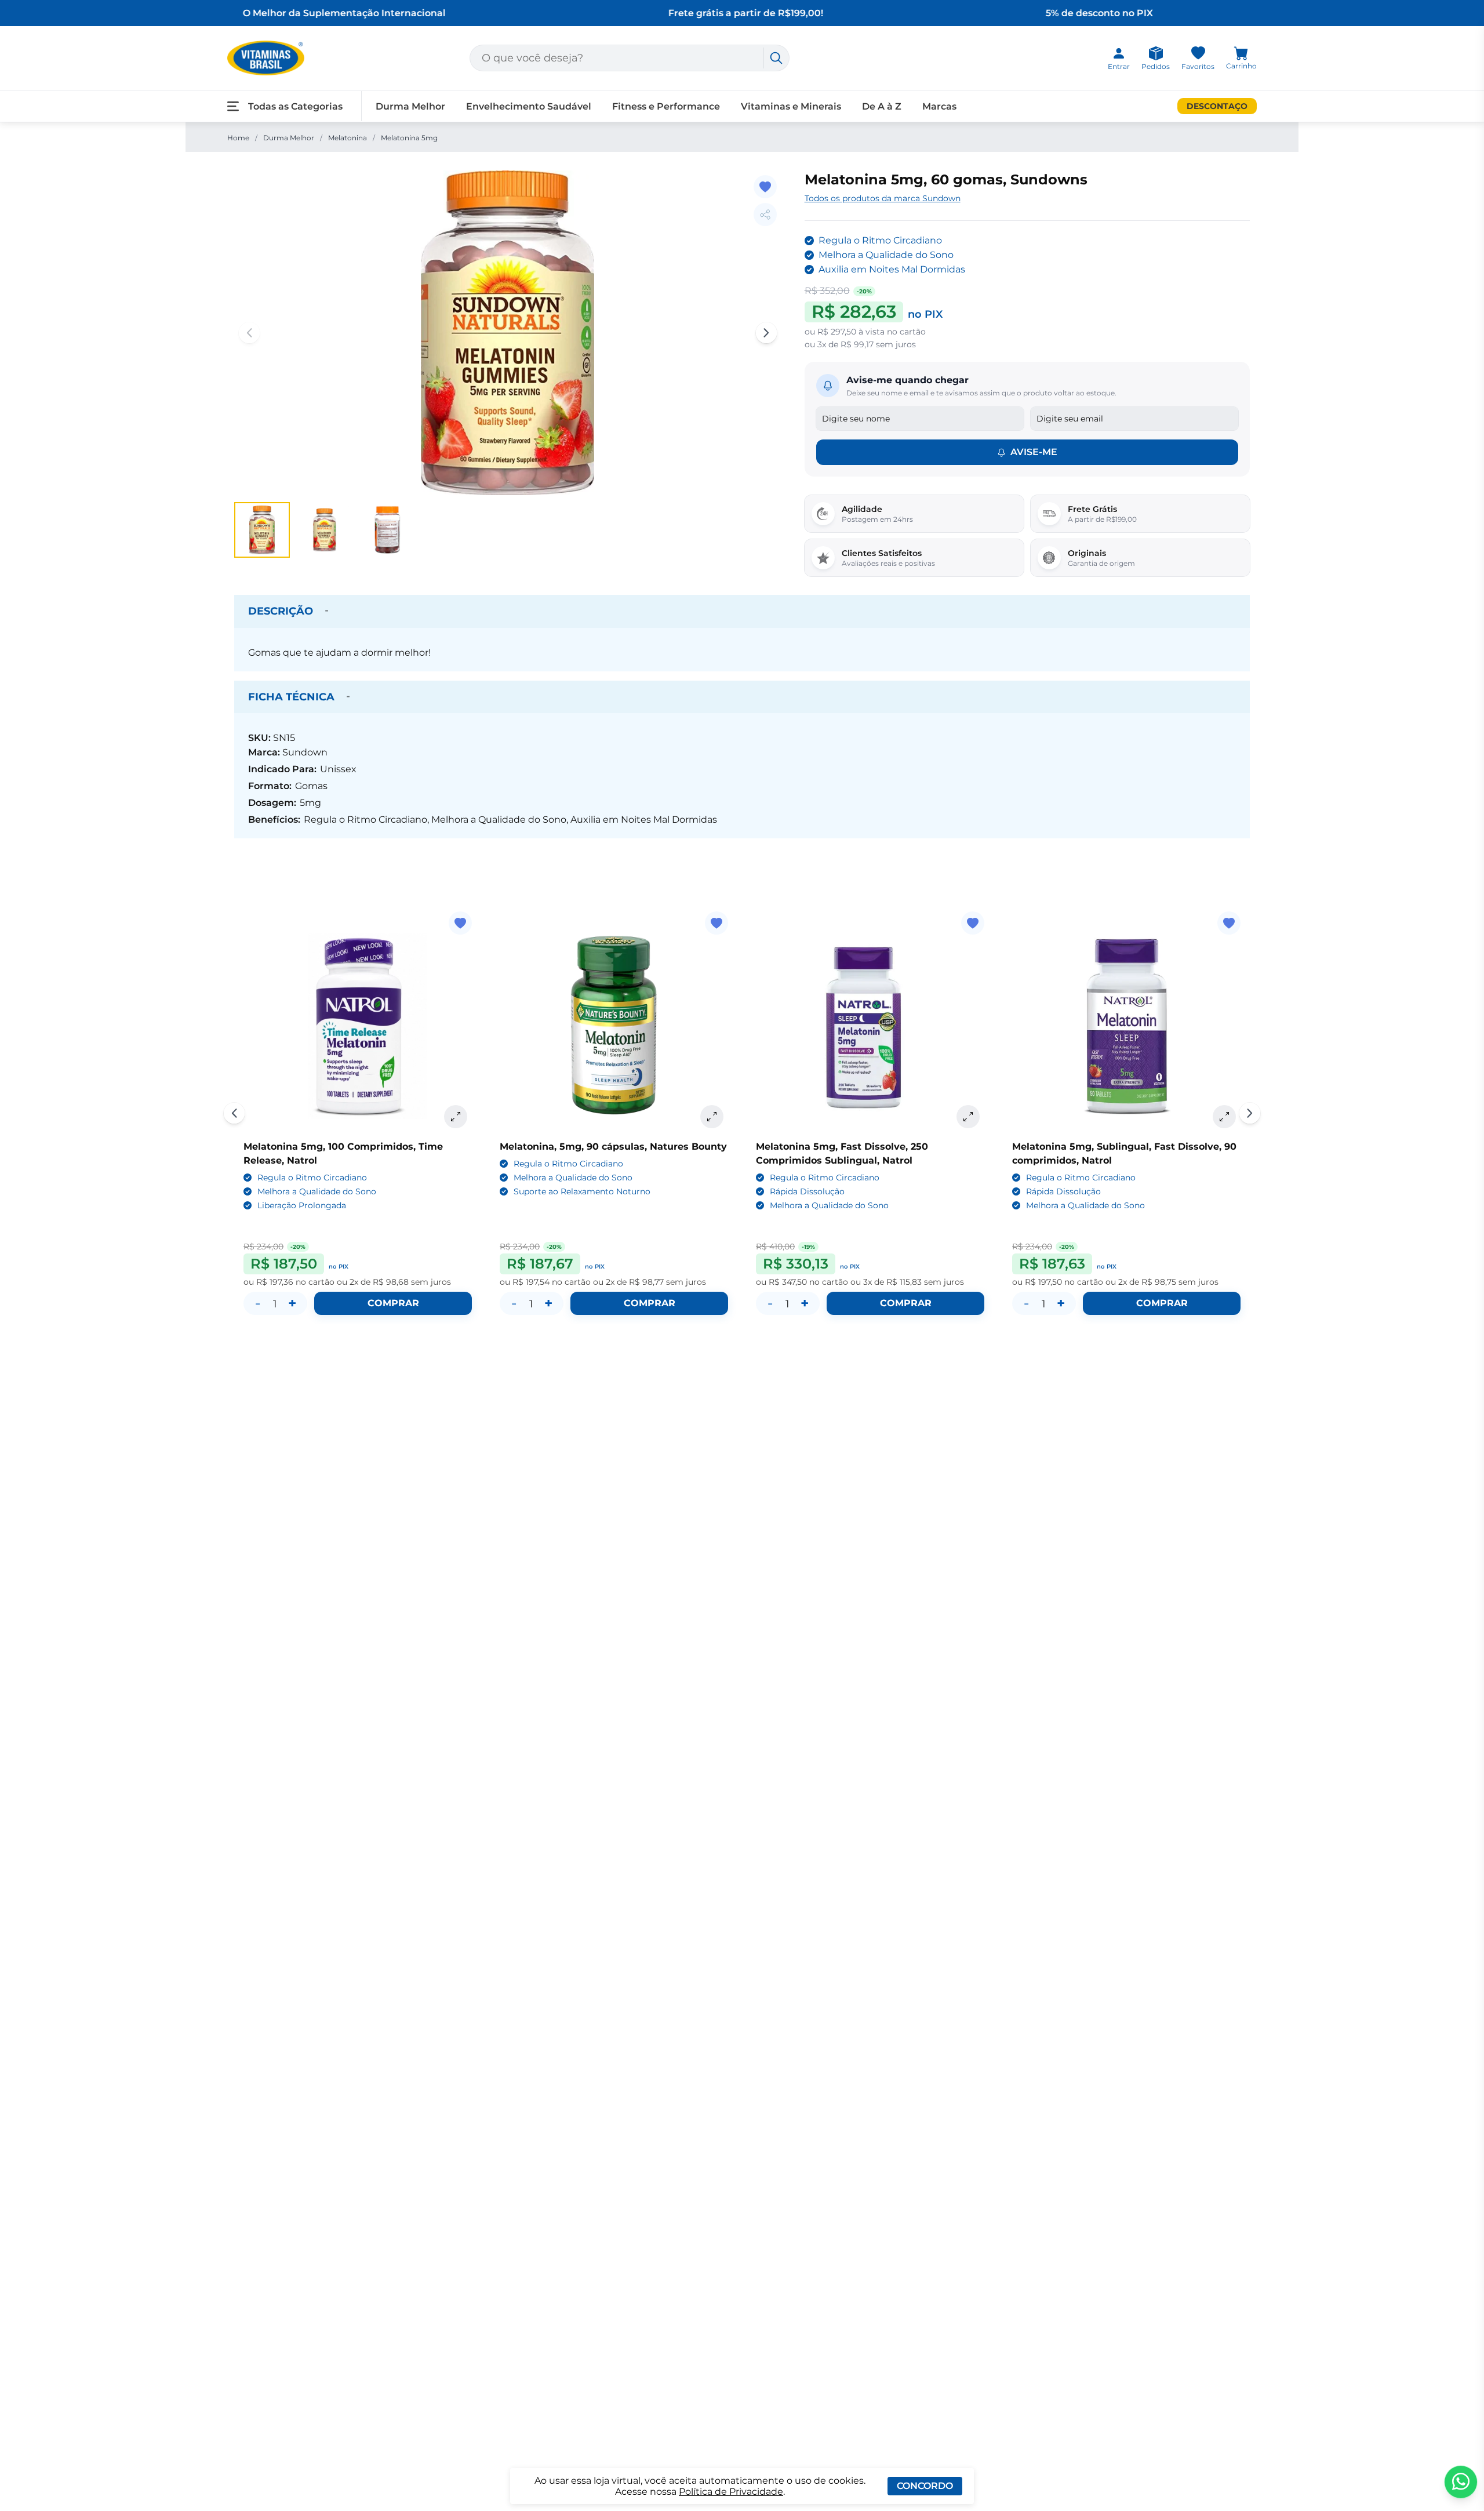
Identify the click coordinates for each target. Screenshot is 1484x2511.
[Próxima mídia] (766, 333)
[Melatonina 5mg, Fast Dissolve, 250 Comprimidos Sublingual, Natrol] (870, 1026)
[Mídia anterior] (249, 333)
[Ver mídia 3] (387, 530)
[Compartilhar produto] (765, 215)
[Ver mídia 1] (262, 530)
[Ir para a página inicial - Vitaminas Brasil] (266, 58)
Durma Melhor (289, 138)
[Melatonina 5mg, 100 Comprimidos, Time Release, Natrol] (358, 1026)
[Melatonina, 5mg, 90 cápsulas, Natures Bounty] (614, 1026)
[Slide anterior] (234, 1113)
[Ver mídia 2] (325, 530)
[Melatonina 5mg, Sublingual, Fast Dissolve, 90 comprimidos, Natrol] (1126, 1026)
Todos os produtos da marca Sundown (883, 198)
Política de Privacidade (731, 2492)
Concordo (925, 2486)
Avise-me (1034, 452)
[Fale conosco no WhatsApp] (1461, 2482)
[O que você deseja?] (776, 58)
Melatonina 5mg (409, 138)
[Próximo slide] (1250, 1113)
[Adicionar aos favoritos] (765, 187)
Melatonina (348, 138)
